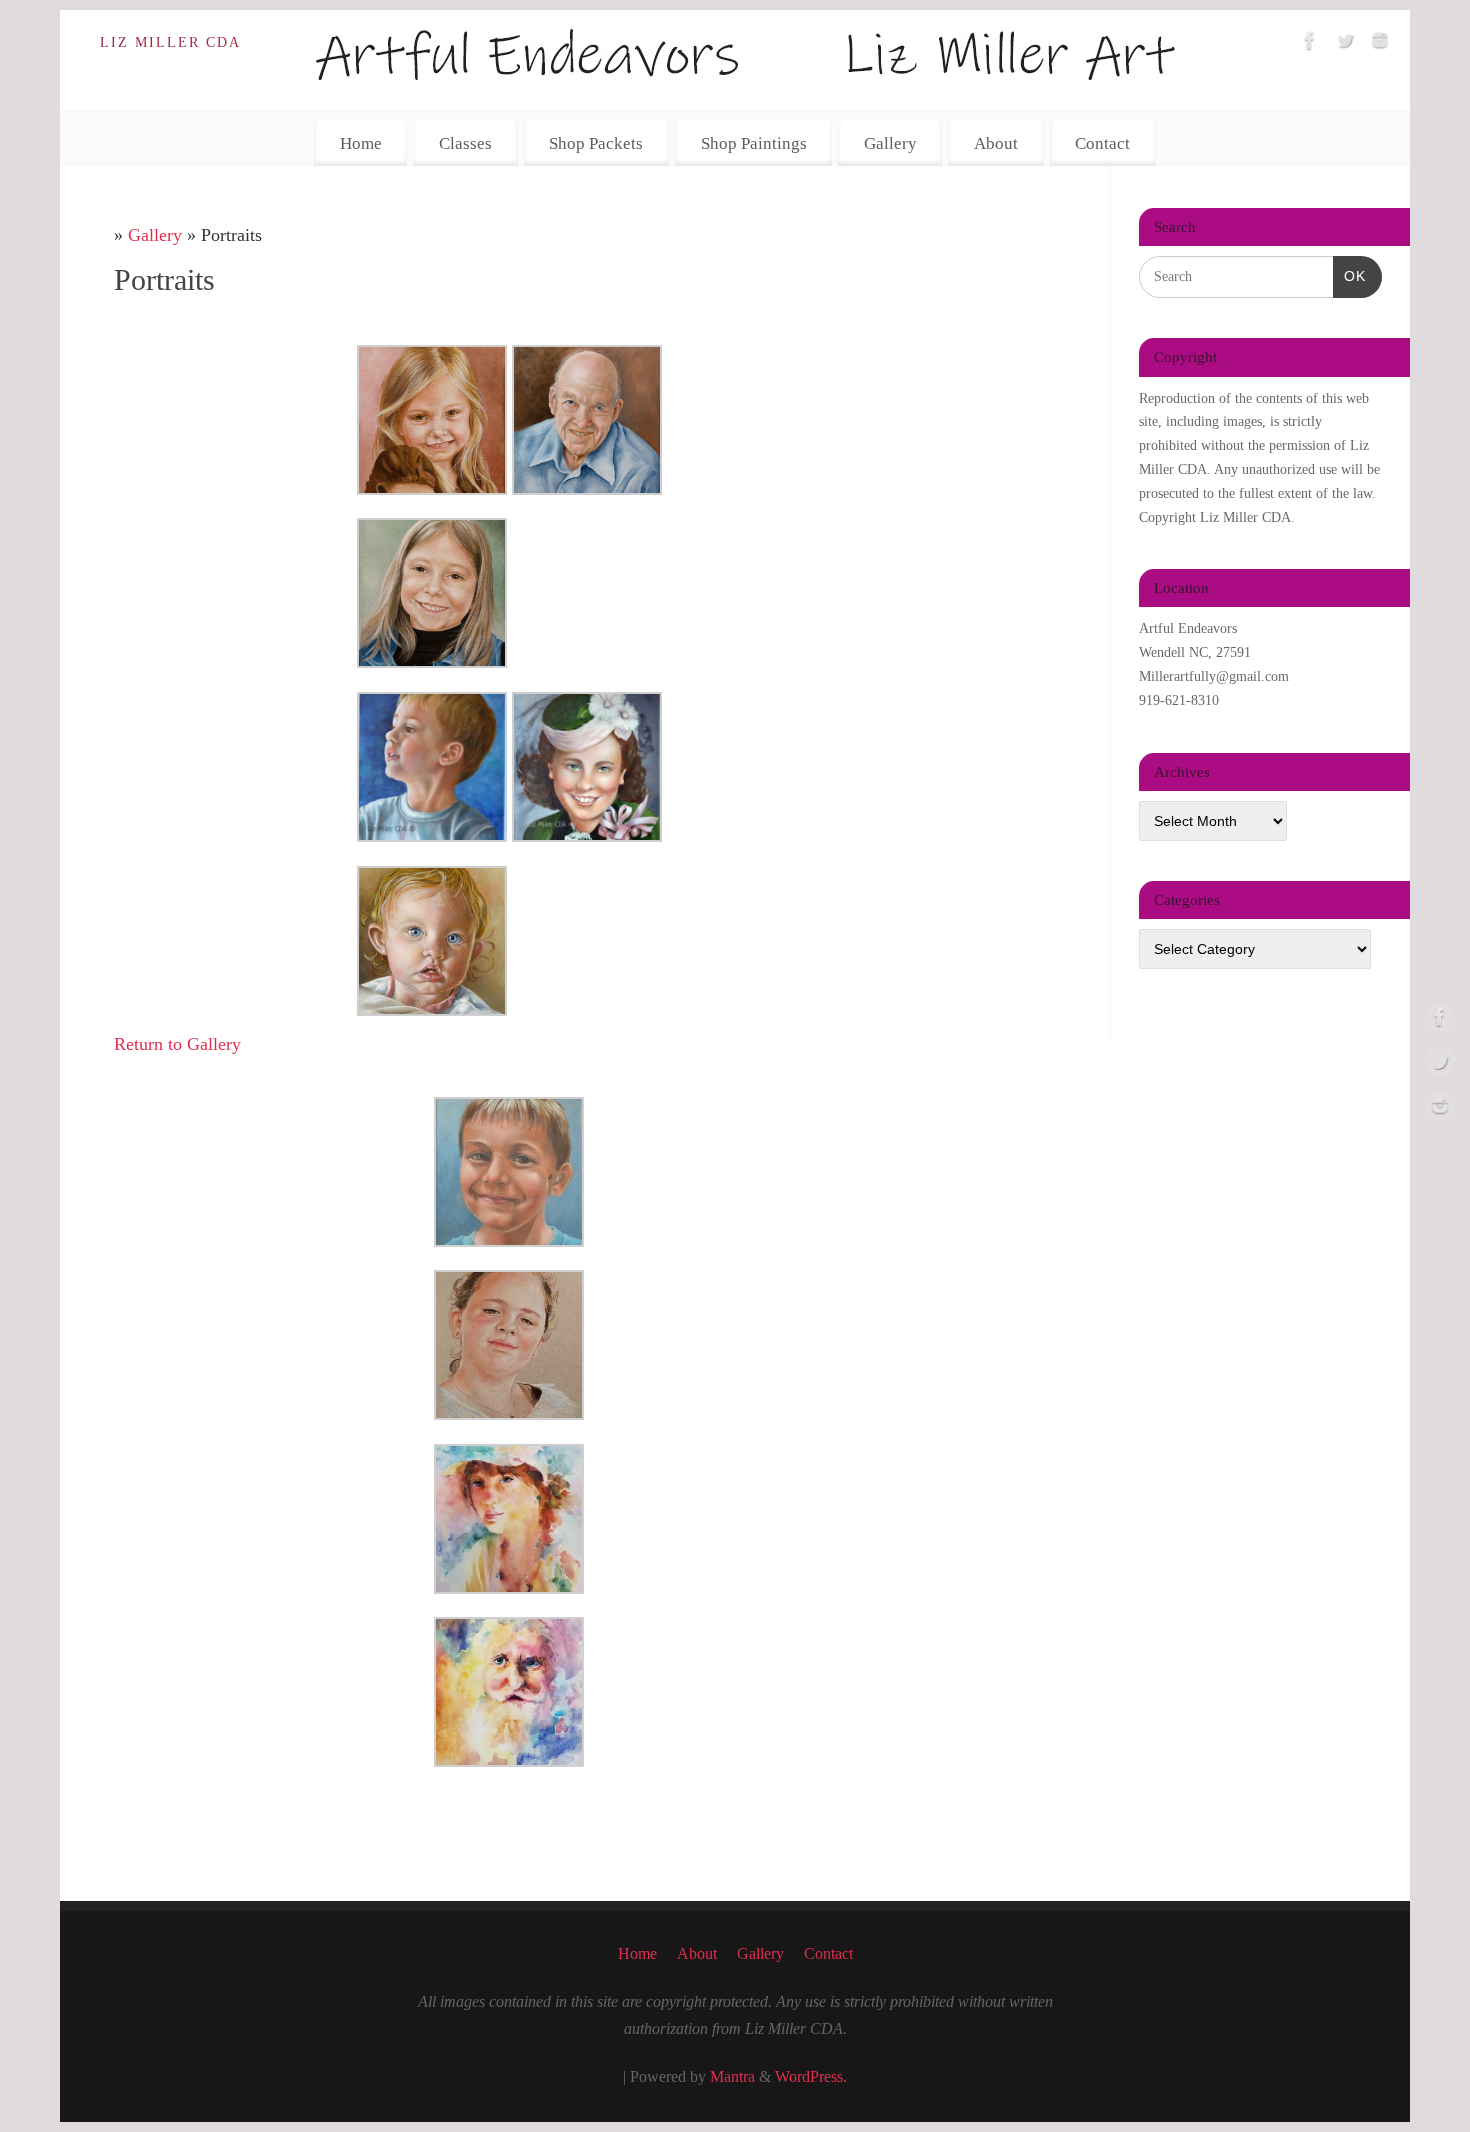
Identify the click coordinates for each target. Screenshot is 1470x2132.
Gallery (890, 143)
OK (1349, 275)
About (996, 143)
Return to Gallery (177, 1044)
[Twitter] (1345, 45)
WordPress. (811, 2077)
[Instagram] (1380, 45)
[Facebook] (1310, 45)
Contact (1102, 143)
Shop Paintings (754, 143)
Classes (465, 143)
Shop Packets (596, 143)
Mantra (732, 2077)
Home (361, 143)
